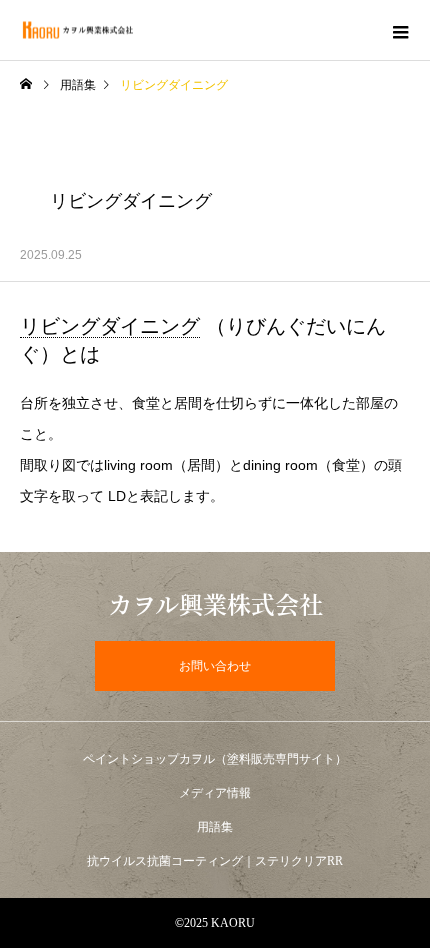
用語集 (78, 85)
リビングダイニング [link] (110, 326)
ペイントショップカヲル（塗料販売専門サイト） (215, 759)
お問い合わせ (215, 666)
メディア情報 (215, 793)
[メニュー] (400, 30)
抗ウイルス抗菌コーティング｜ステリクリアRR (215, 861)
